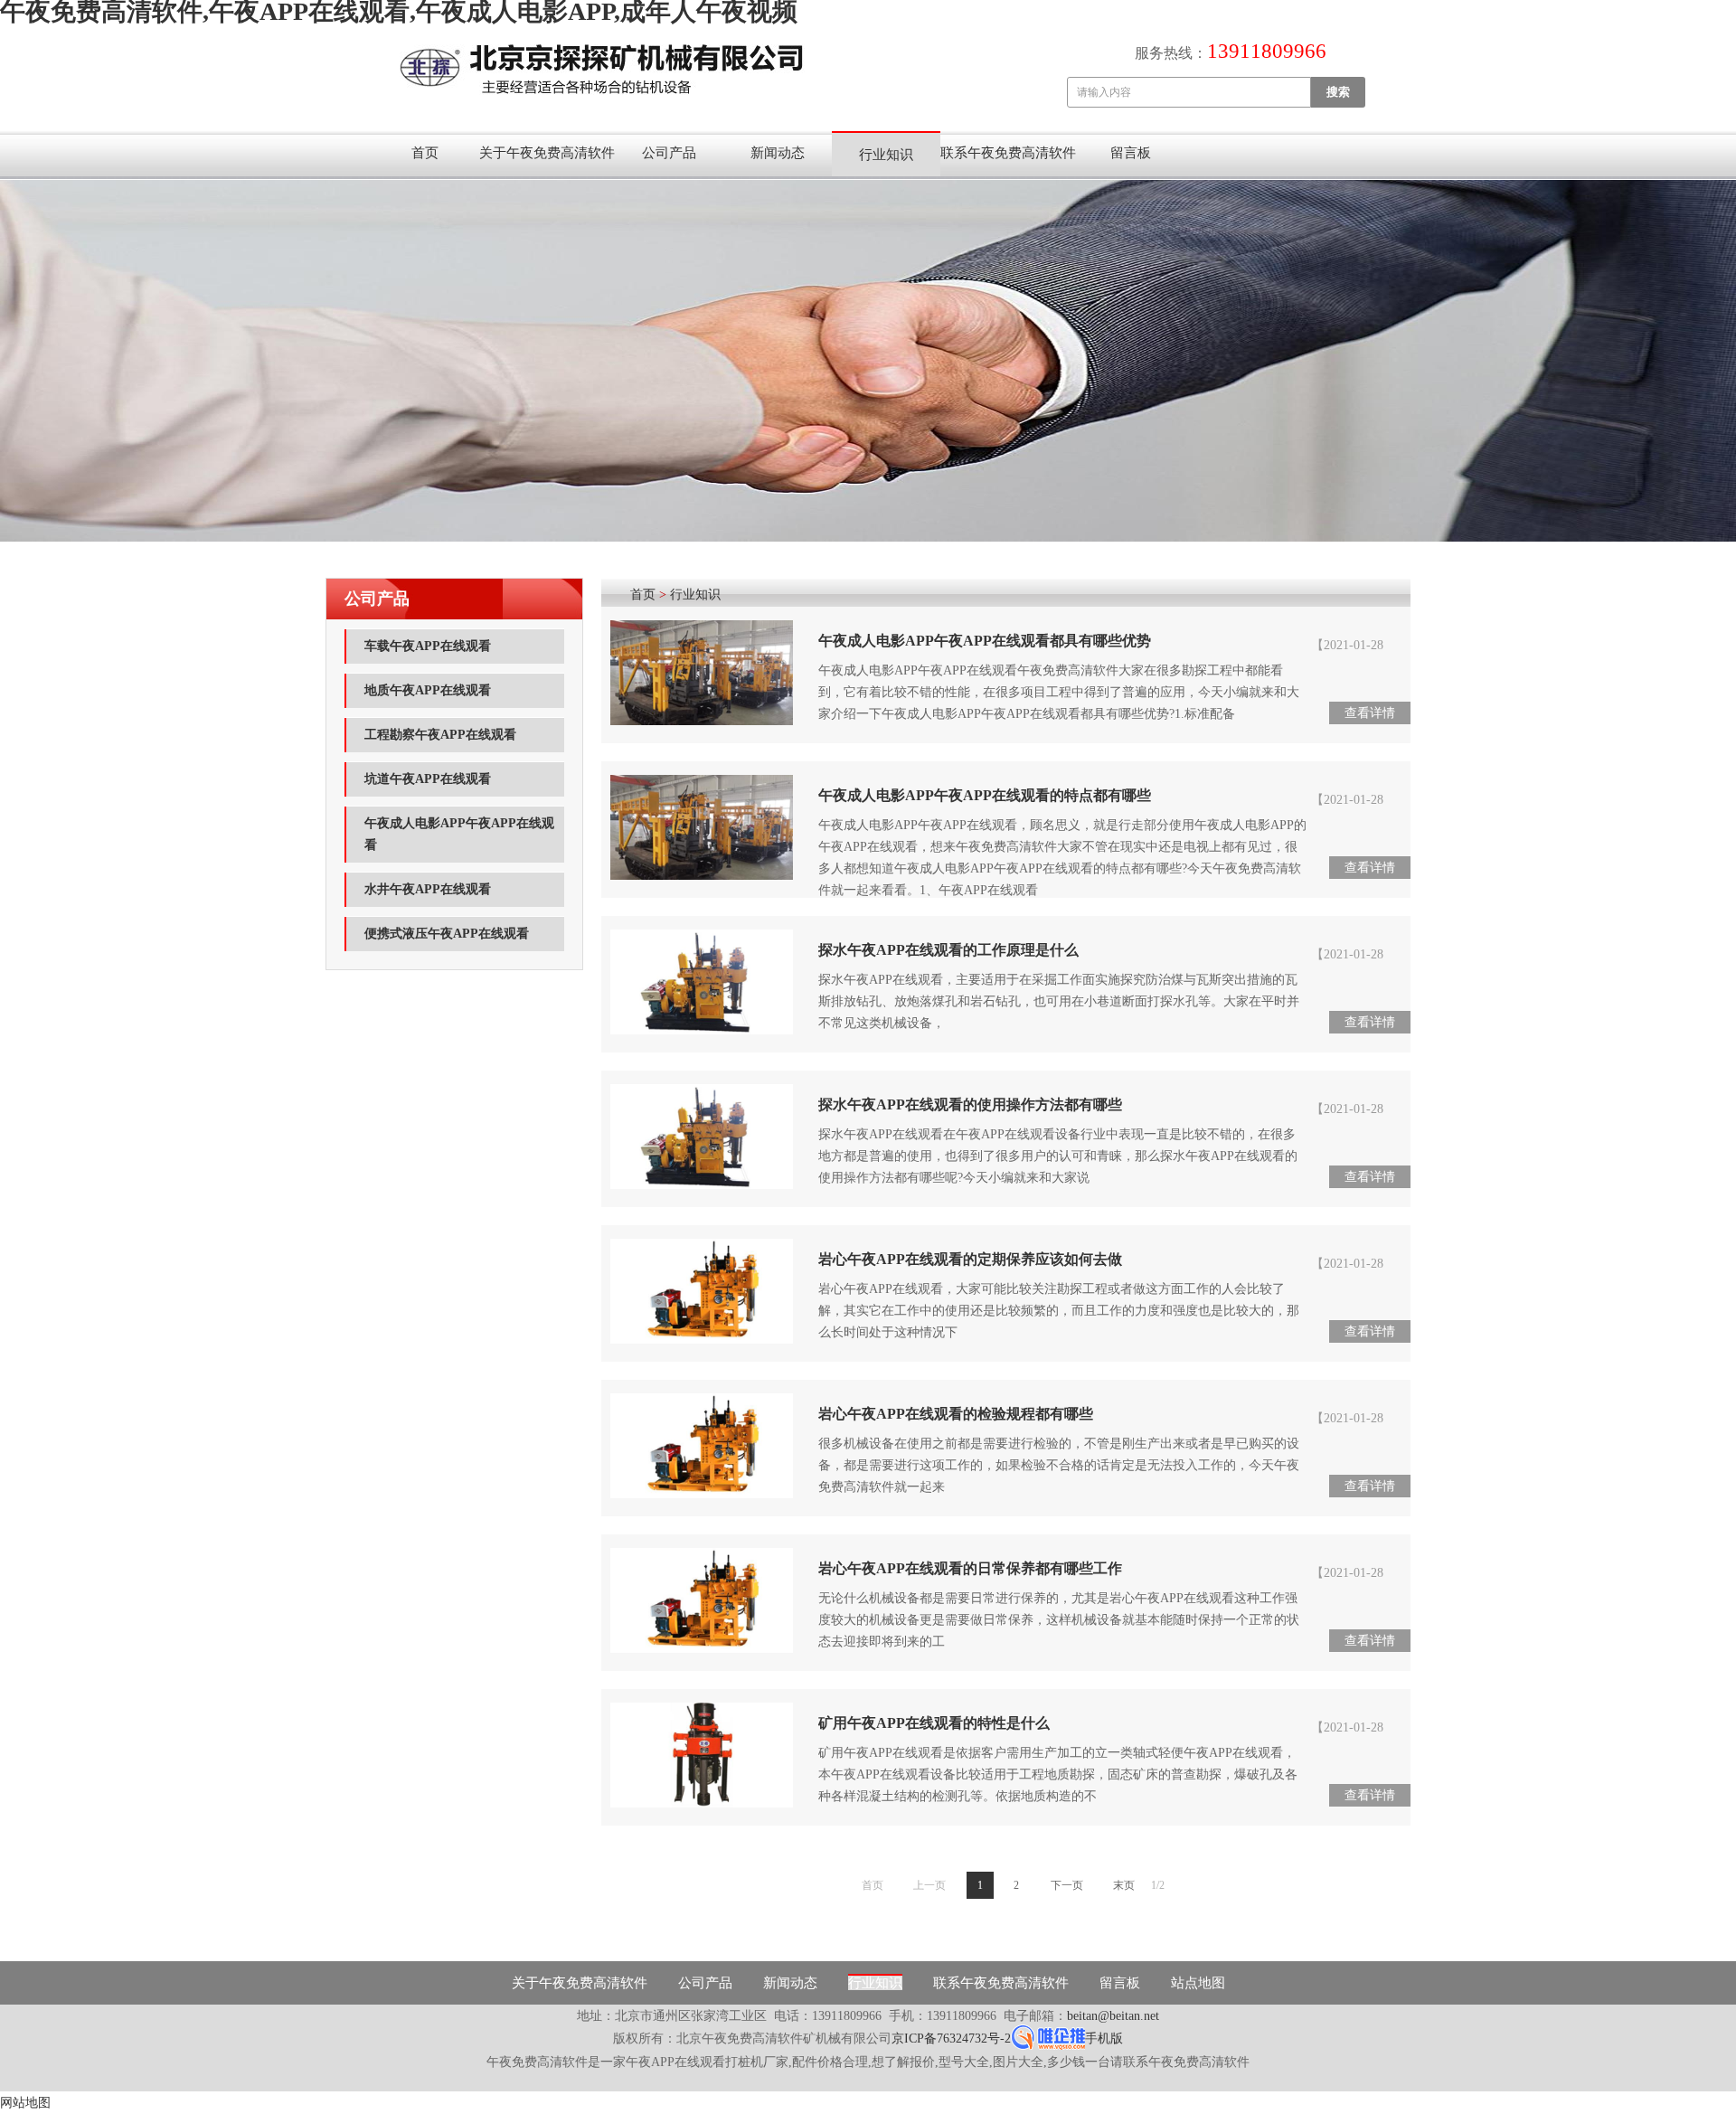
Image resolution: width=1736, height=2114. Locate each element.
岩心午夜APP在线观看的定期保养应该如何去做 (970, 1259)
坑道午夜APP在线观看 (428, 779)
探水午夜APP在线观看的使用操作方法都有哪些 (970, 1104)
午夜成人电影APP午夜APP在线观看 (459, 834)
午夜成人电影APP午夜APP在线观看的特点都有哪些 (985, 795)
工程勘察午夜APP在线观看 (440, 735)
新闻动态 (778, 153)
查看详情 (1370, 713)
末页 (1124, 1885)
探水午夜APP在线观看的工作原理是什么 (948, 950)
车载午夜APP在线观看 (428, 646)
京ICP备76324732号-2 (951, 2038)
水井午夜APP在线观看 (428, 889)
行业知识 (886, 155)
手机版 (1104, 2038)
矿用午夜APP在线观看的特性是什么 (934, 1723)
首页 (425, 153)
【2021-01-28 (1347, 645)
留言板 (1131, 153)
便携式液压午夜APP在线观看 (447, 934)
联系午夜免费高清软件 (1008, 153)
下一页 (1067, 1885)
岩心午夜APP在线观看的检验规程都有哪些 (956, 1414)
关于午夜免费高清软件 (547, 153)
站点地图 (1198, 1983)
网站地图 (25, 2103)
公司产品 (669, 153)
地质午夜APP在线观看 (428, 690)
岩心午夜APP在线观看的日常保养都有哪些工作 (970, 1568)
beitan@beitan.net (1113, 2016)
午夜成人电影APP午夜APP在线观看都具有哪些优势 (985, 641)
